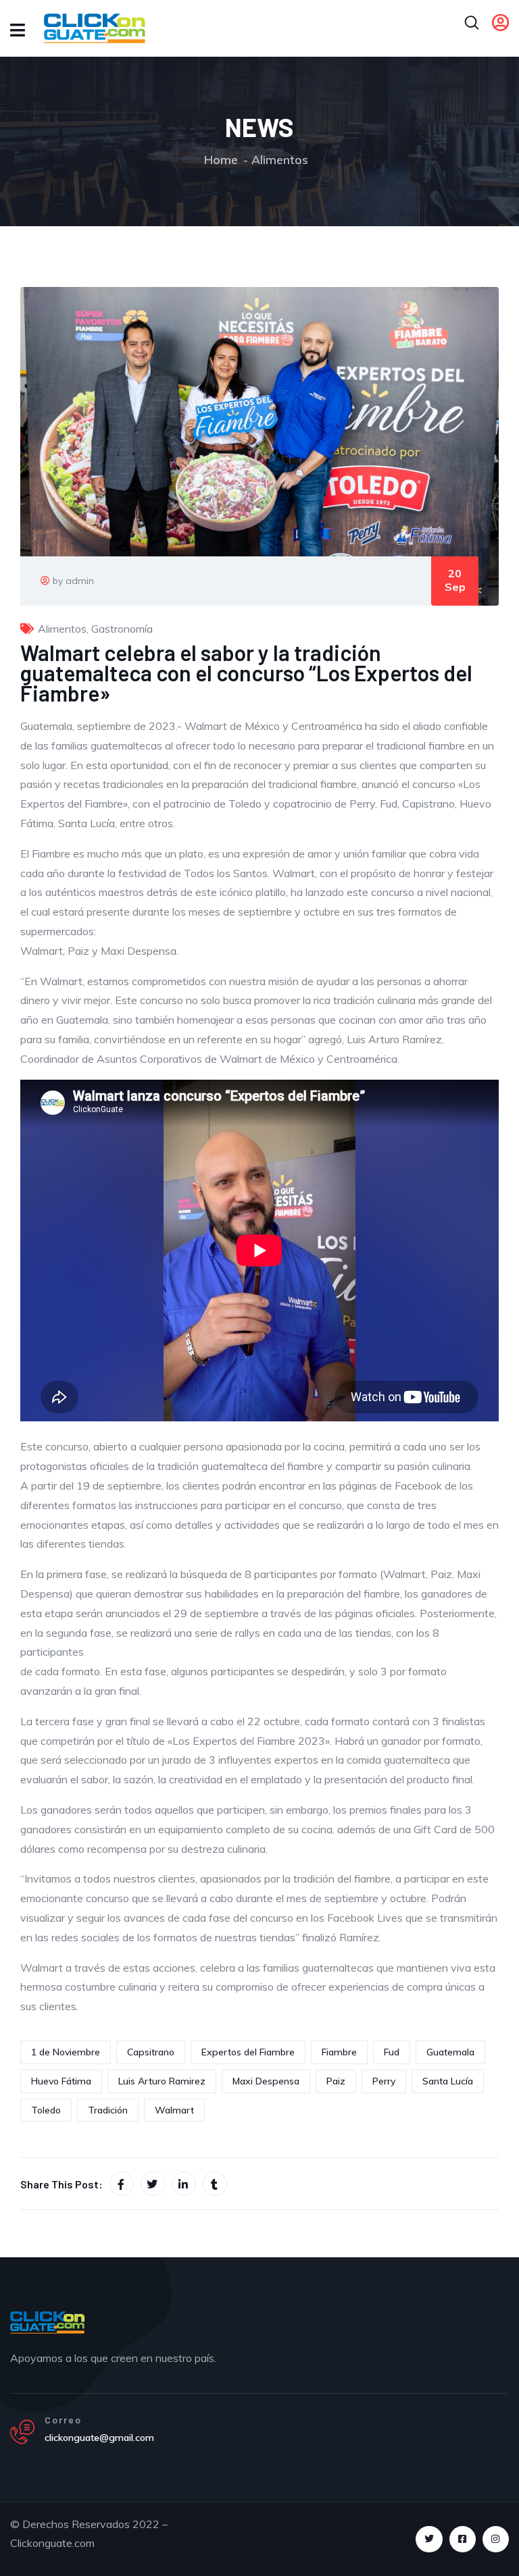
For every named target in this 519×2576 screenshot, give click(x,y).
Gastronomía (122, 629)
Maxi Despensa (266, 2081)
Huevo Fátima (61, 2081)
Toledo (46, 2110)
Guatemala (450, 2052)
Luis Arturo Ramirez (162, 2081)
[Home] (47, 2322)
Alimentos (280, 160)
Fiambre (339, 2052)
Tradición (108, 2110)
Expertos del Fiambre (248, 2052)
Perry (384, 2081)
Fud (392, 2052)
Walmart (174, 2110)
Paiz (336, 2081)
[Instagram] (496, 2539)
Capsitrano (151, 2052)
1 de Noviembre (66, 2052)
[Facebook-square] (463, 2539)
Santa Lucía (448, 2081)
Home (221, 160)
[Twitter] (429, 2539)
